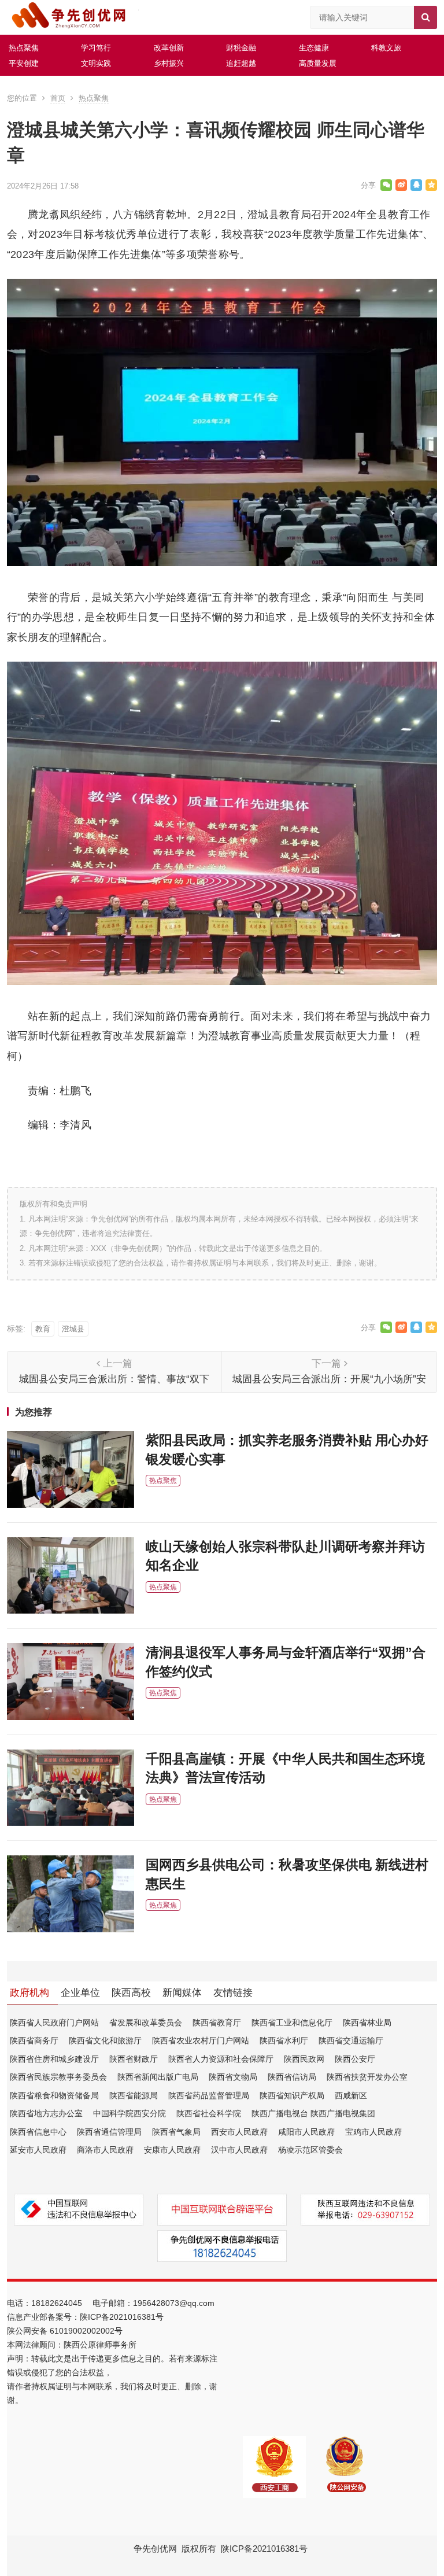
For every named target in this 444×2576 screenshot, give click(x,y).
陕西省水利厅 (284, 2040)
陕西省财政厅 (134, 2059)
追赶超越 (241, 63)
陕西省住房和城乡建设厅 (54, 2059)
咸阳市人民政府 (306, 2132)
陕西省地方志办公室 (46, 2113)
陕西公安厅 (355, 2059)
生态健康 (314, 48)
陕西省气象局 (176, 2132)
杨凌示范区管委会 (310, 2150)
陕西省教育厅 (217, 2023)
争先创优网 (155, 2549)
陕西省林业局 (367, 2023)
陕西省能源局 (134, 2095)
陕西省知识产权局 (292, 2095)
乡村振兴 (169, 63)
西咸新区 (351, 2095)
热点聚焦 (24, 48)
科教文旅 (386, 48)
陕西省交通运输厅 (351, 2040)
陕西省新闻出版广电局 (158, 2077)
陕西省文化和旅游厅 (105, 2040)
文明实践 (96, 63)
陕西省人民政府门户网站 (54, 2023)
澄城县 (73, 1329)
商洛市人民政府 (105, 2150)
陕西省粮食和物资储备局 (54, 2095)
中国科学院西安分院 (129, 2113)
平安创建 (24, 63)
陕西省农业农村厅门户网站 (201, 2040)
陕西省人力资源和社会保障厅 (221, 2059)
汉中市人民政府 (239, 2150)
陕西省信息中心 (38, 2132)
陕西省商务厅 (34, 2040)
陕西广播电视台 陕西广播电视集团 (313, 2113)
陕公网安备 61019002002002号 (65, 2331)
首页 (58, 98)
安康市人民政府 (172, 2150)
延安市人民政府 (38, 2150)
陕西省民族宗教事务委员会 (58, 2077)
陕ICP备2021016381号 (122, 2317)
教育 (43, 1329)
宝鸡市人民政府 (373, 2132)
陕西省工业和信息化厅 (292, 2023)
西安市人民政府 (239, 2132)
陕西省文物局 (233, 2077)
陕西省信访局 (292, 2077)
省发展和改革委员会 (146, 2023)
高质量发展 (318, 63)
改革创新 (169, 48)
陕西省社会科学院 (209, 2113)
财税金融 (241, 48)
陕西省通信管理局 (109, 2132)
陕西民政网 (304, 2059)
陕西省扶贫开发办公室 (367, 2077)
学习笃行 (96, 48)
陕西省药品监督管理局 (209, 2095)
